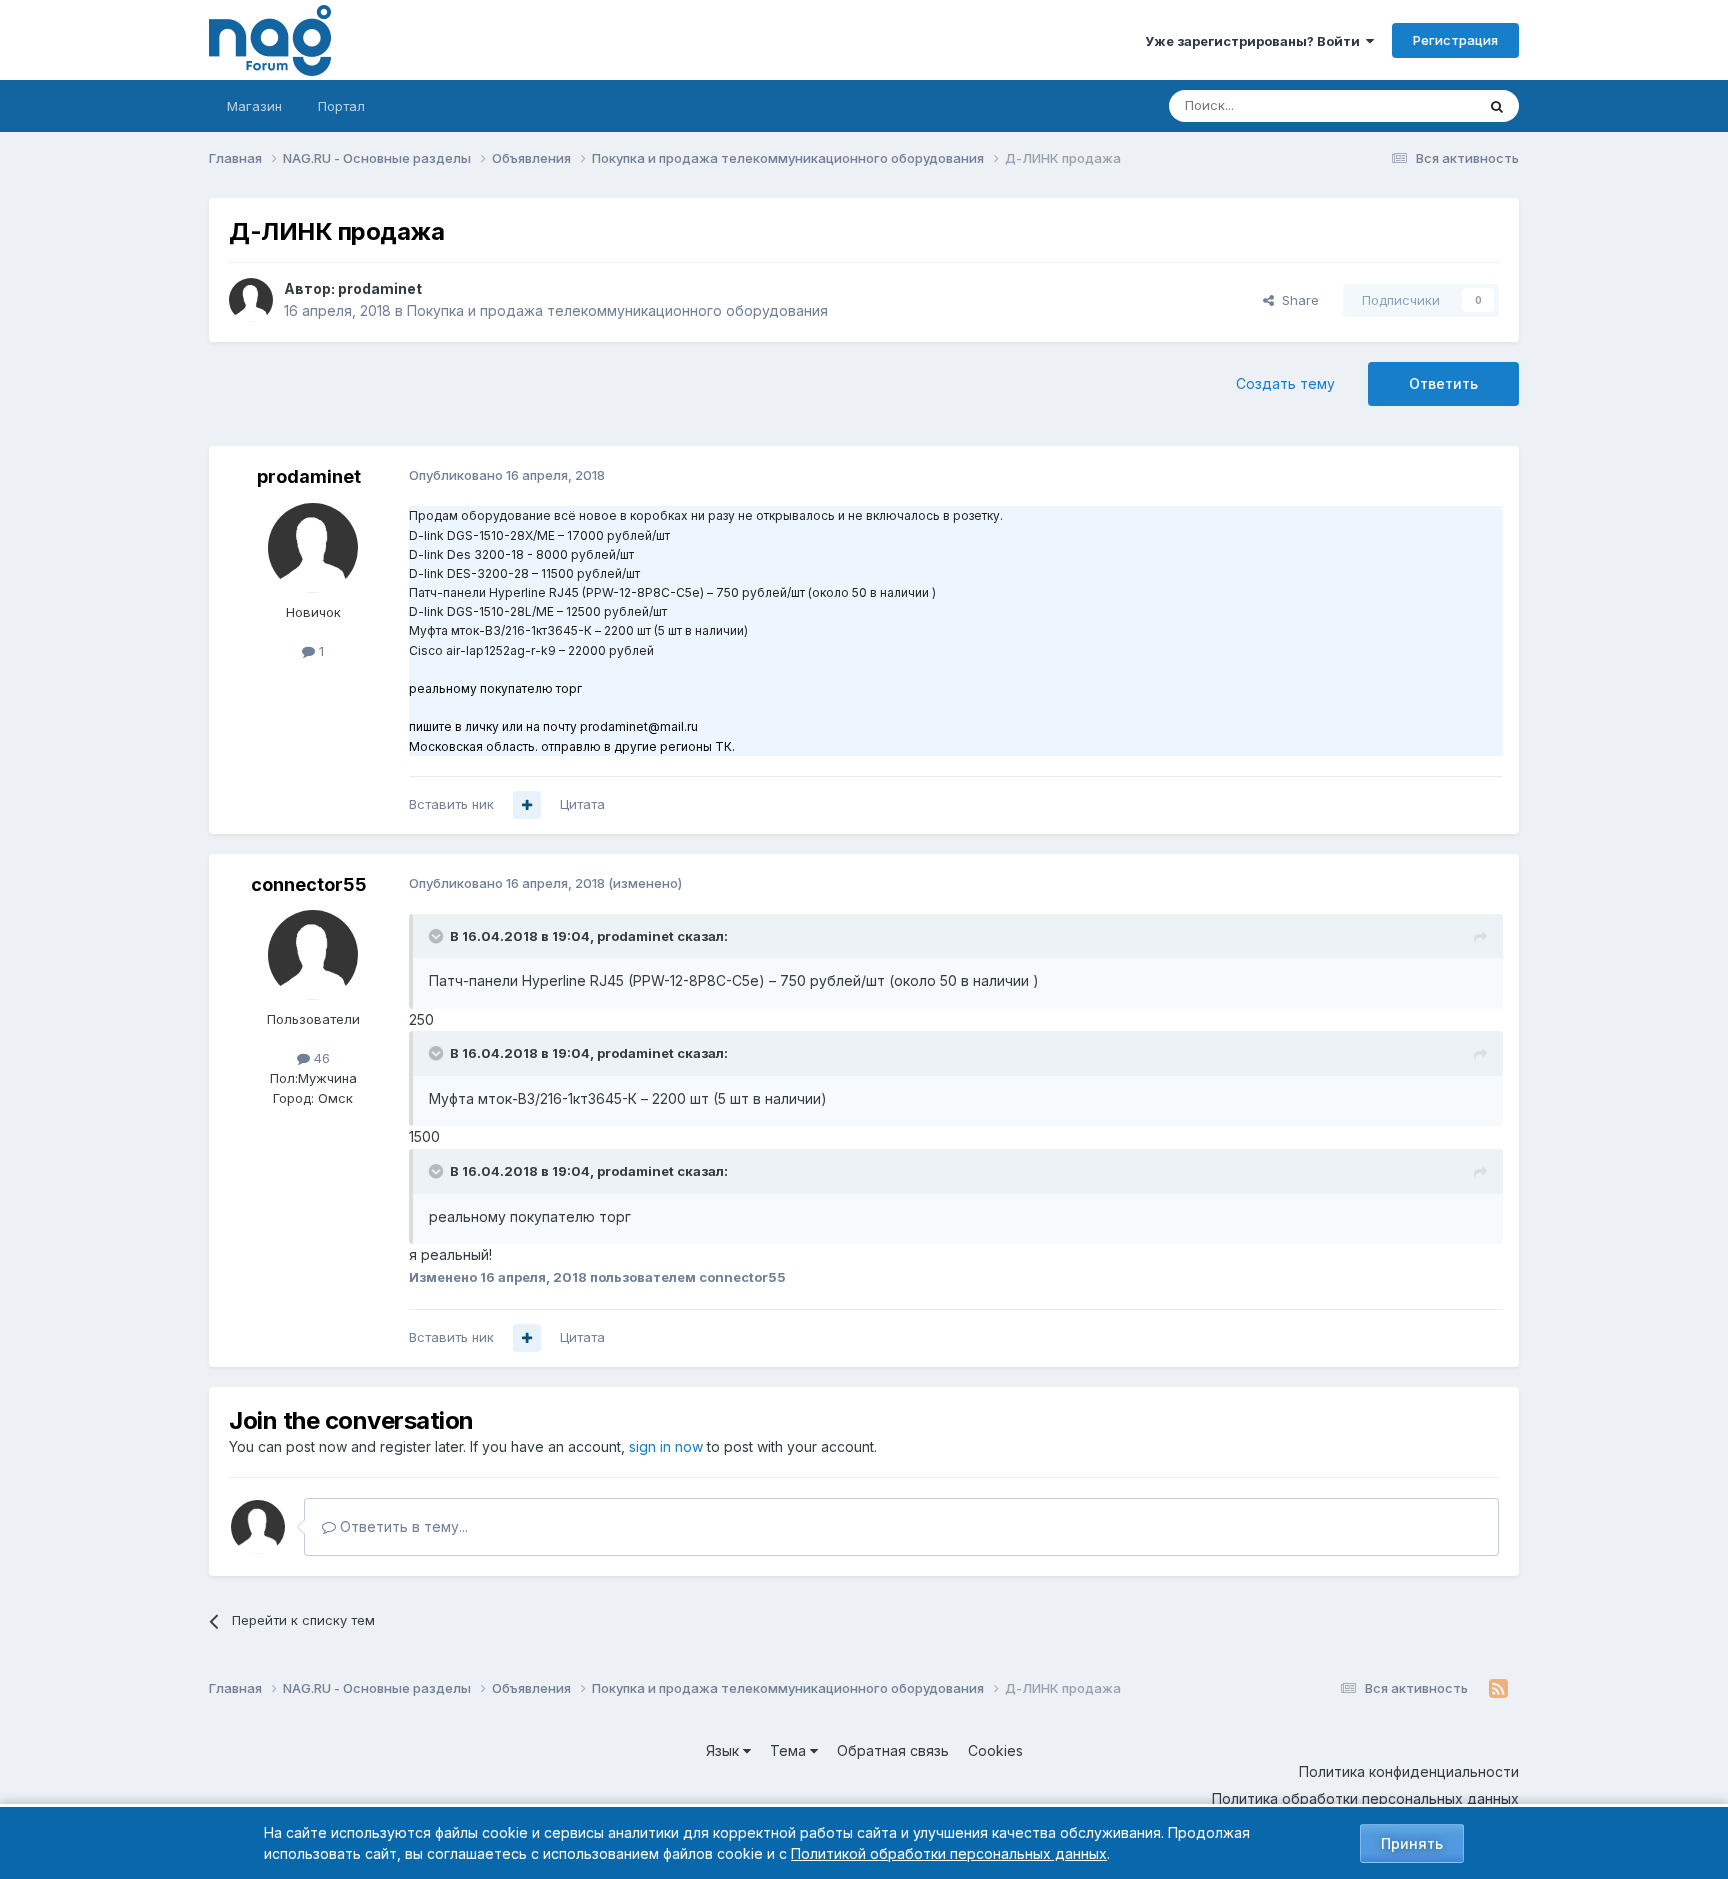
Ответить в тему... (402, 1526)
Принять (1412, 1843)
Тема (790, 1750)
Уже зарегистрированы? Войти (1255, 41)
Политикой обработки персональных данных (949, 1853)
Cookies (995, 1750)
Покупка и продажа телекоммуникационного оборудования (617, 310)
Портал (341, 106)
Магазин (254, 106)
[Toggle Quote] (438, 936)
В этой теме (1412, 105)
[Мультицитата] (527, 805)
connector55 (309, 884)
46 (320, 1058)
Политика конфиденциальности (1409, 1771)
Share (1296, 300)
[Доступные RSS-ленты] (1498, 1689)
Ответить (1443, 383)
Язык (724, 1750)
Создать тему (1285, 383)
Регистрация (1455, 40)
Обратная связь (893, 1750)
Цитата (582, 804)
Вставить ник (451, 804)
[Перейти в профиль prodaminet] (251, 300)
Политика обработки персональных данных (1365, 1798)
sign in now (666, 1446)
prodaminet (380, 288)
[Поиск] (1497, 106)
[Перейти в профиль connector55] (313, 955)
